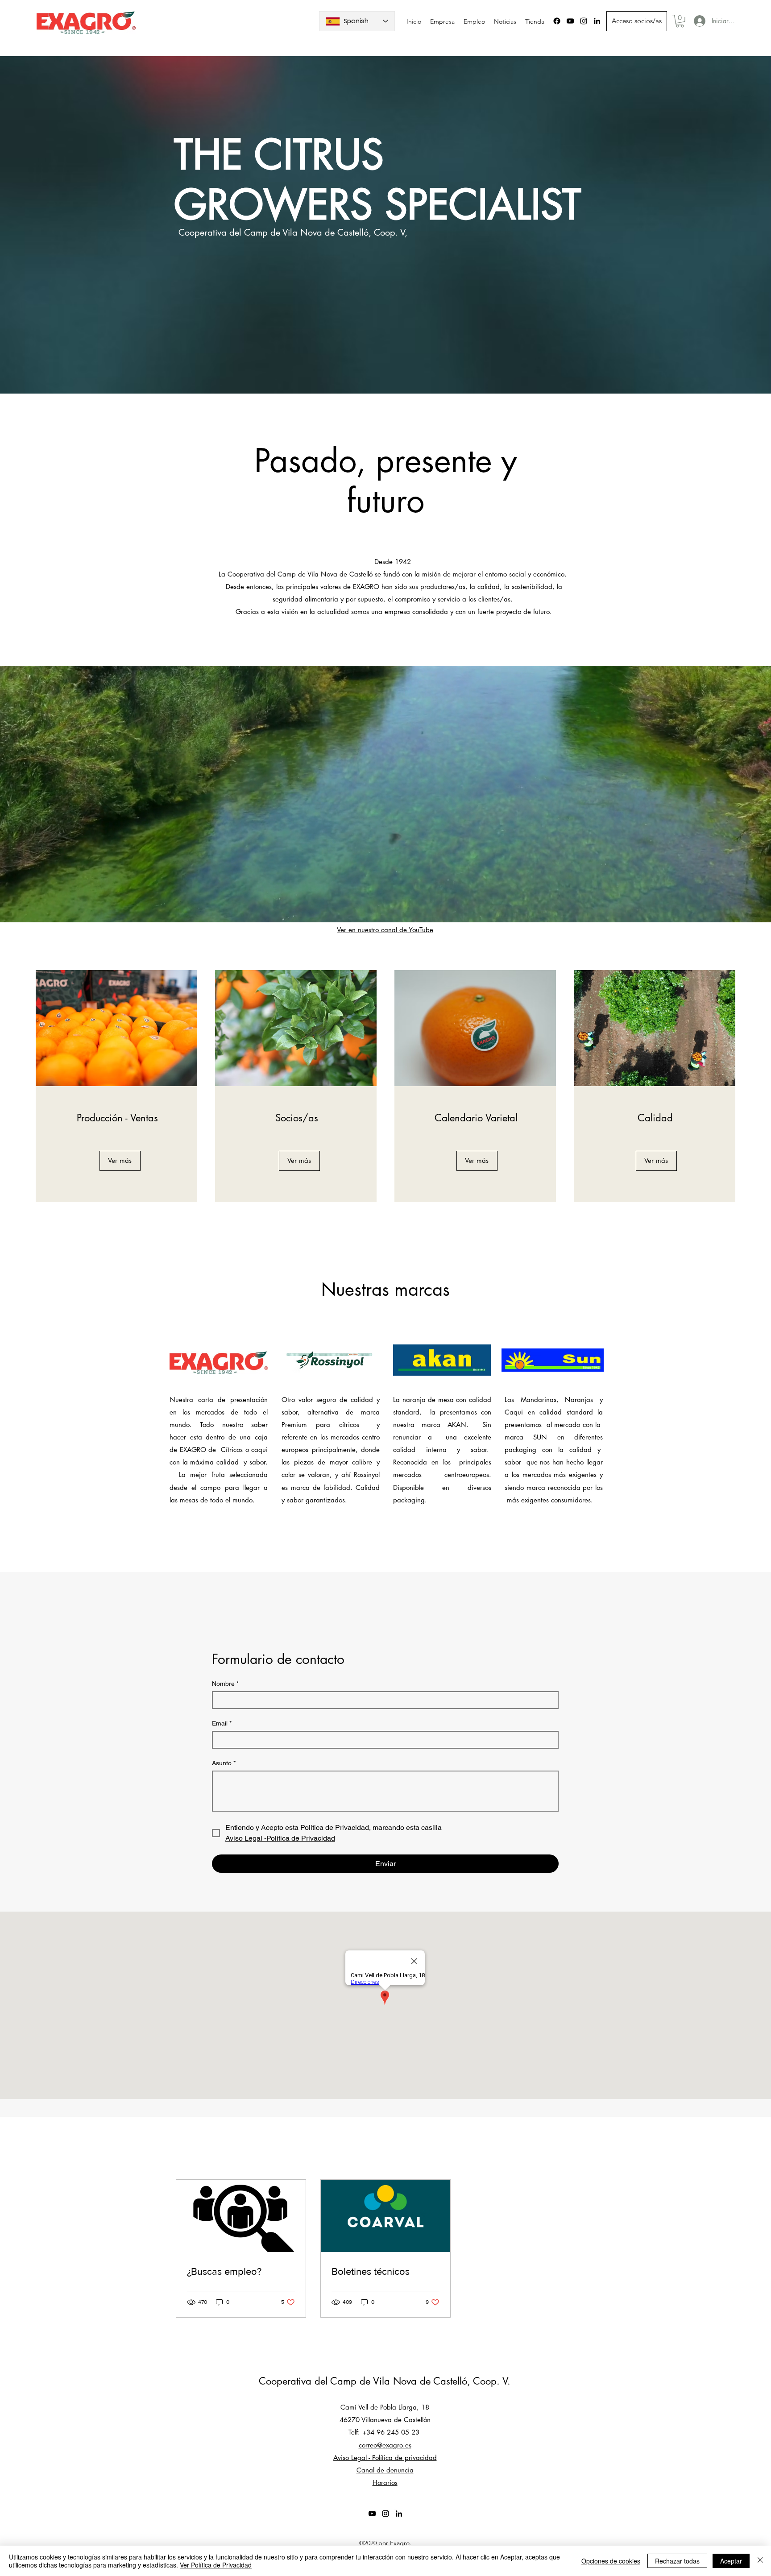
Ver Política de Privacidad (216, 2565)
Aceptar (731, 2561)
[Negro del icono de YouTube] (570, 21)
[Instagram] (584, 21)
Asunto (224, 1763)
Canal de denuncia (385, 2470)
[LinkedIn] (597, 21)
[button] (680, 21)
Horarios (385, 2483)
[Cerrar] (760, 2561)
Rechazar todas (677, 2561)
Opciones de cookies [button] (611, 2561)
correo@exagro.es (385, 2445)
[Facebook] (557, 21)
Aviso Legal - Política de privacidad (385, 2458)
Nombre (225, 1684)
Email (222, 1723)
